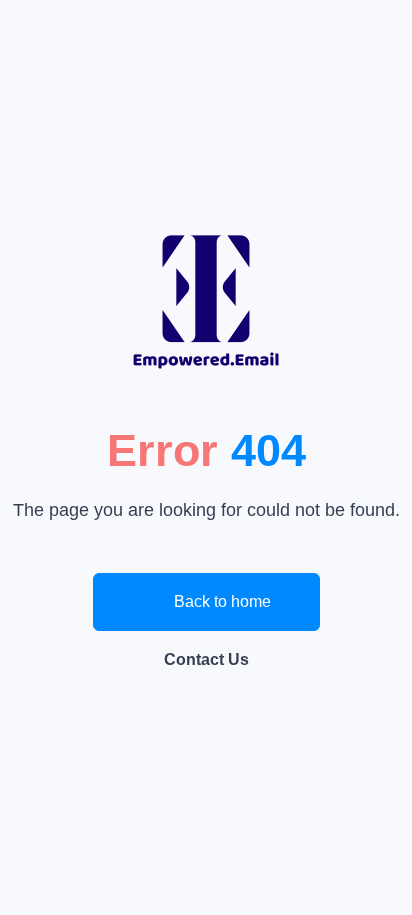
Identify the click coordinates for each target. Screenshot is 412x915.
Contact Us (206, 659)
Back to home (220, 601)
